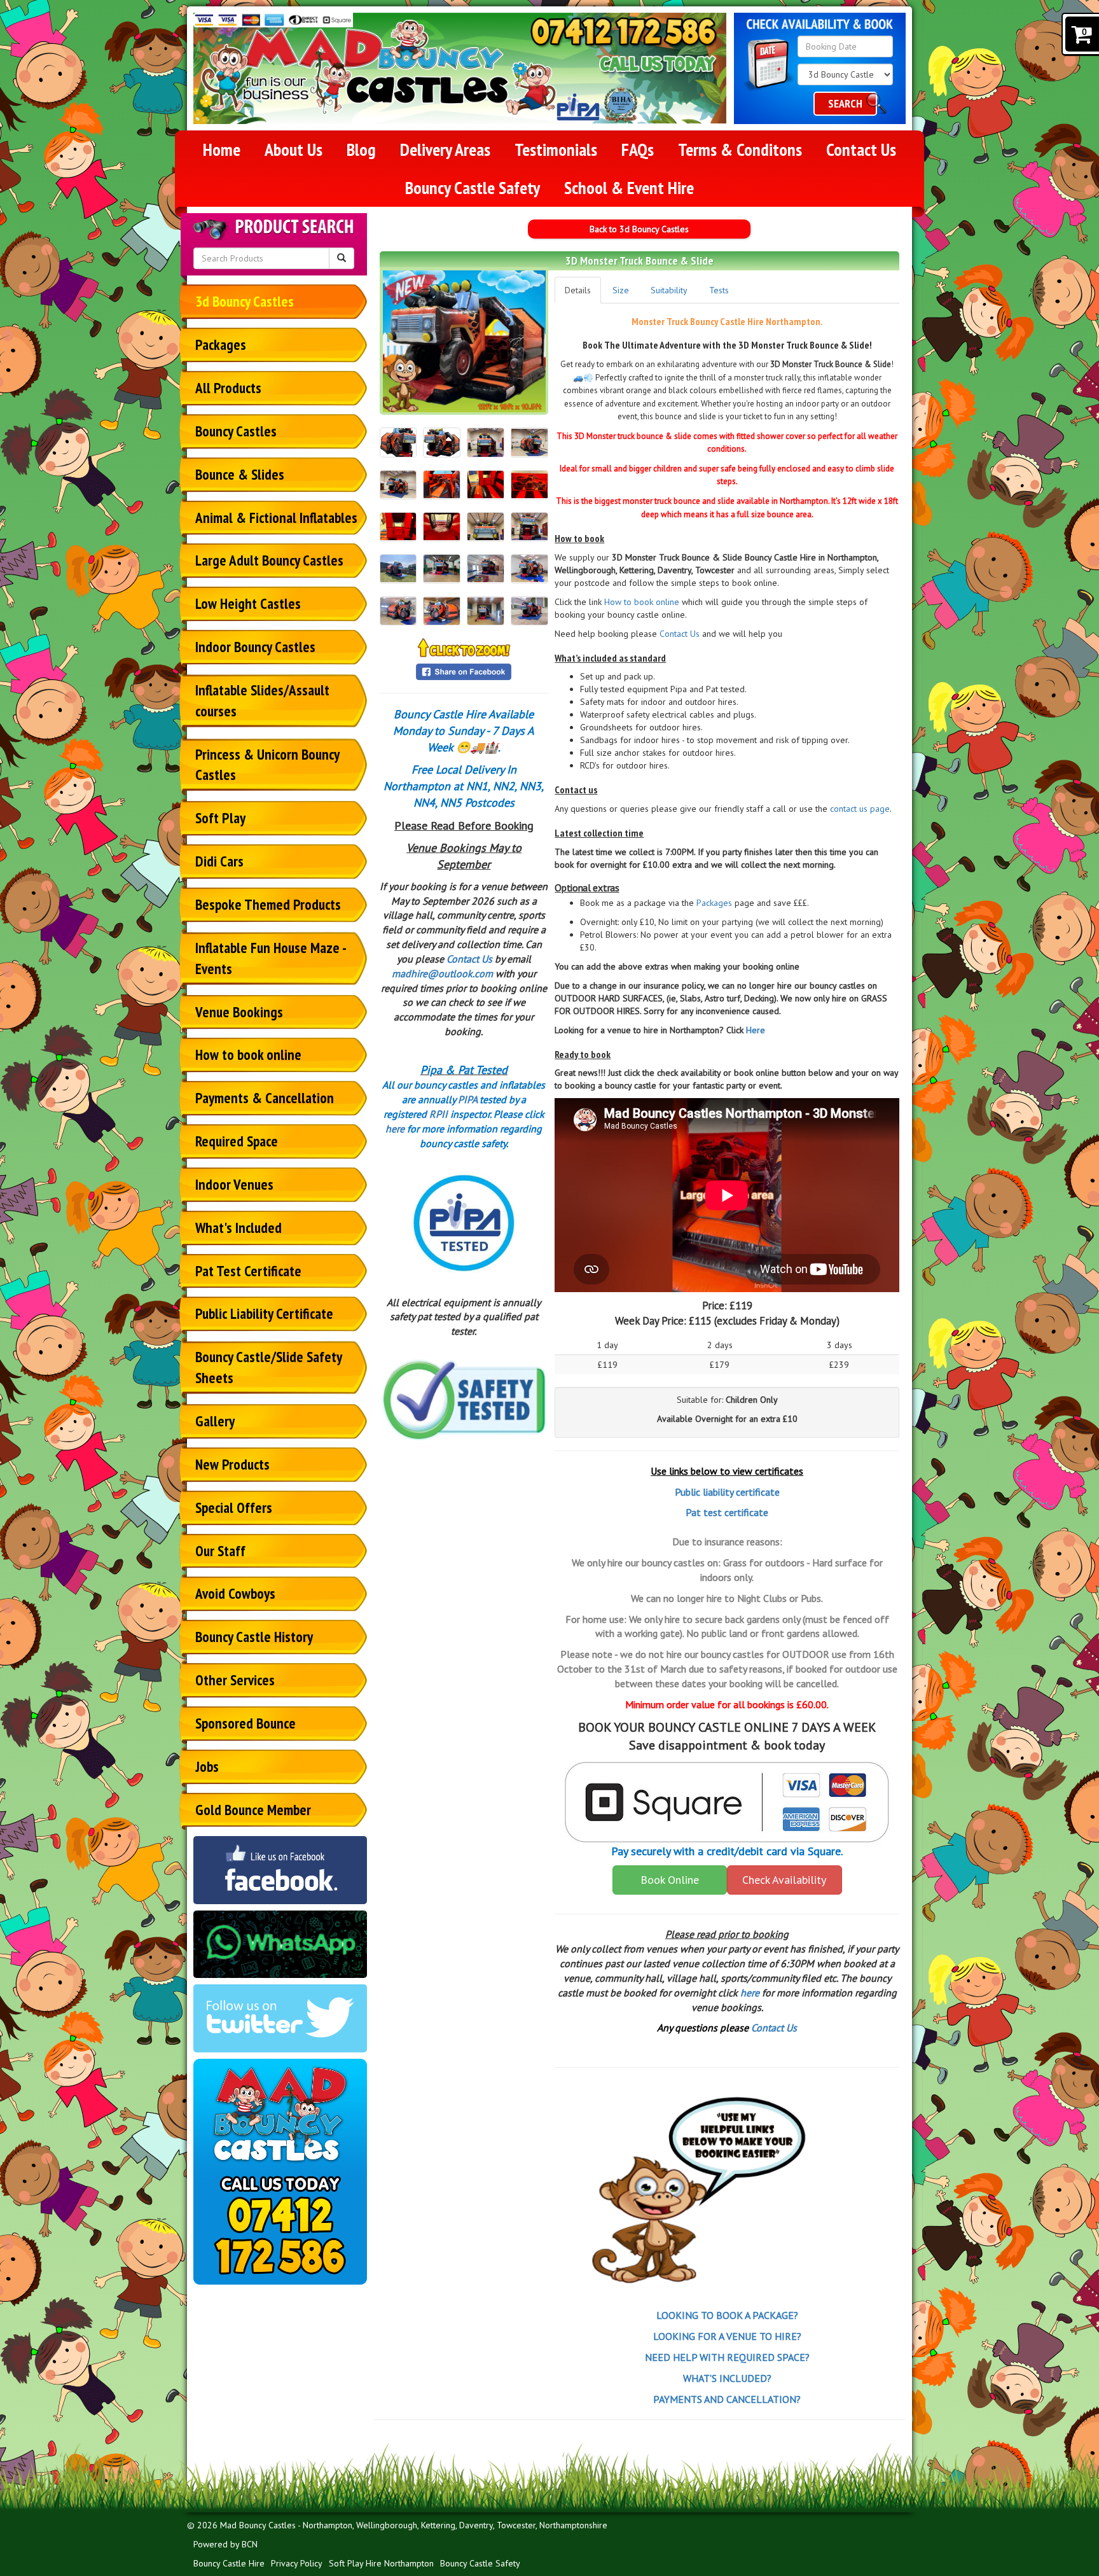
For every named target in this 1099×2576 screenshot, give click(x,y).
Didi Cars (219, 861)
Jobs (207, 1766)
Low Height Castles (248, 603)
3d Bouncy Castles (245, 301)
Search (845, 103)
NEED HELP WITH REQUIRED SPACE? (727, 2357)
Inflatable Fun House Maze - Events (271, 958)
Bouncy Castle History (254, 1637)
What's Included (238, 1228)
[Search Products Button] (342, 258)
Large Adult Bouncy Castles (269, 560)
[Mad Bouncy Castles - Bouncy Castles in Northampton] (379, 68)
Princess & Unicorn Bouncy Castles (267, 765)
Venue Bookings (239, 1012)
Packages (221, 345)
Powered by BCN (225, 2544)
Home (222, 149)
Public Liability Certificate (264, 1313)
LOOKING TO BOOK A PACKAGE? (727, 2315)
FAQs (638, 149)
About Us (294, 149)
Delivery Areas (445, 149)
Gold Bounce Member (253, 1810)
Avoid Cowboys (235, 1593)
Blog (361, 149)
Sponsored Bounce (245, 1723)
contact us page (860, 809)
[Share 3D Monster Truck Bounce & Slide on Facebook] (464, 671)
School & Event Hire (629, 187)
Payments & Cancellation (265, 1098)
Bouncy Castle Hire (229, 2563)
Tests (719, 290)
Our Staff (220, 1551)
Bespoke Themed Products (268, 904)
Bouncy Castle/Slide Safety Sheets (269, 1367)
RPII (439, 1114)
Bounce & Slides (240, 474)
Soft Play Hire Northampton (381, 2563)
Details (578, 290)
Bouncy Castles (236, 431)
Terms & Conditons (740, 149)
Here (756, 1030)
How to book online (248, 1055)
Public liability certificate (727, 1492)
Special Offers (234, 1507)
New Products (232, 1464)
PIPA (467, 1099)
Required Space (237, 1141)
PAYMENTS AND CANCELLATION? (727, 2399)
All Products (228, 388)
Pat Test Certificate (248, 1271)
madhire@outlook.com (442, 973)
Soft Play (220, 818)
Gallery (215, 1421)
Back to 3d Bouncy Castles (639, 229)
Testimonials (556, 149)
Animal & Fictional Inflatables (276, 518)
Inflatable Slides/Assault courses (262, 700)
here (395, 1129)
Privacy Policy (297, 2563)
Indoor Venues (234, 1184)
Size (621, 290)
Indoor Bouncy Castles (255, 647)
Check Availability (784, 1880)
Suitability (669, 290)
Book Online (670, 1880)
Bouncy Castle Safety (473, 187)
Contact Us (861, 149)
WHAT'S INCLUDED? (727, 2378)
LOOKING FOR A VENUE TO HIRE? (727, 2336)
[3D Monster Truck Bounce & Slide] (464, 341)
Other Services (235, 1680)
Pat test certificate (727, 1512)
